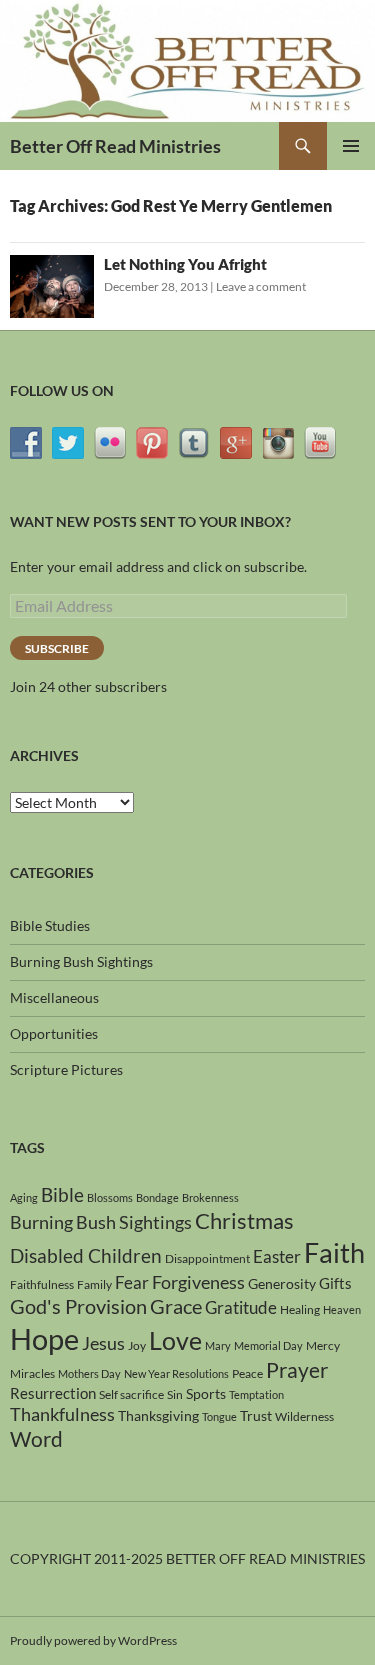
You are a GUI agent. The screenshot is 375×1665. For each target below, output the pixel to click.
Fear (132, 1282)
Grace (176, 1306)
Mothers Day (89, 1373)
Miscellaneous (54, 997)
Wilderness (304, 1416)
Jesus (103, 1343)
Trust (256, 1415)
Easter (277, 1256)
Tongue (219, 1416)
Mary (218, 1345)
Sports (206, 1393)
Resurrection (53, 1393)
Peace (247, 1373)
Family (94, 1284)
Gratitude (241, 1307)
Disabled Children (86, 1255)
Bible (62, 1195)
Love (175, 1340)
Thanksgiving (158, 1415)
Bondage (157, 1197)
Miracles (32, 1373)
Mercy (323, 1345)
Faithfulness (42, 1284)
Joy (137, 1345)
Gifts (335, 1283)
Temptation (256, 1394)
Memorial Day (268, 1345)
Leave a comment (261, 286)
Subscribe (57, 648)
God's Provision (78, 1306)
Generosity (282, 1283)
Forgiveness (198, 1282)
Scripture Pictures (66, 1069)
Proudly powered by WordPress (93, 1640)
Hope (44, 1338)
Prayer (297, 1370)
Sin (175, 1394)
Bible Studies (50, 925)
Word (36, 1439)
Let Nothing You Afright (185, 264)
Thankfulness (62, 1414)
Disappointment (207, 1258)
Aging (24, 1197)
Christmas (244, 1221)
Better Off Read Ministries (115, 146)
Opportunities (54, 1033)
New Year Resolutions (176, 1373)
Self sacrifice (131, 1394)
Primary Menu (351, 146)
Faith (334, 1252)
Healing (300, 1309)
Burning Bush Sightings (81, 961)
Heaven (342, 1309)
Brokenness (210, 1197)
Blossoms (110, 1197)
